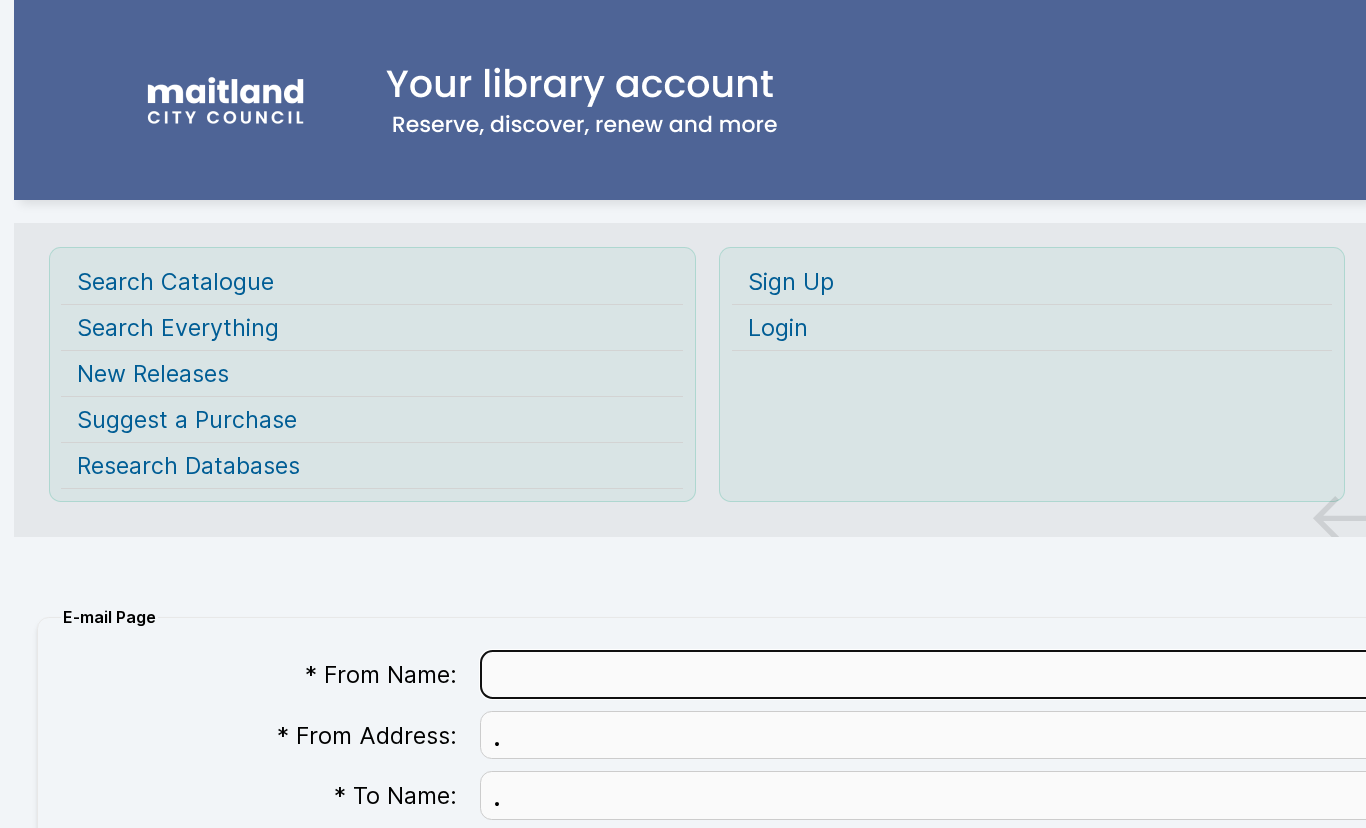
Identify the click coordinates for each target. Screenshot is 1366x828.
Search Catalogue (175, 281)
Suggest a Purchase (187, 419)
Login (778, 327)
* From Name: (381, 674)
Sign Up (791, 281)
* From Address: (367, 735)
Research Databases (188, 465)
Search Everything (178, 327)
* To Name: (395, 795)
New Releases (153, 373)
